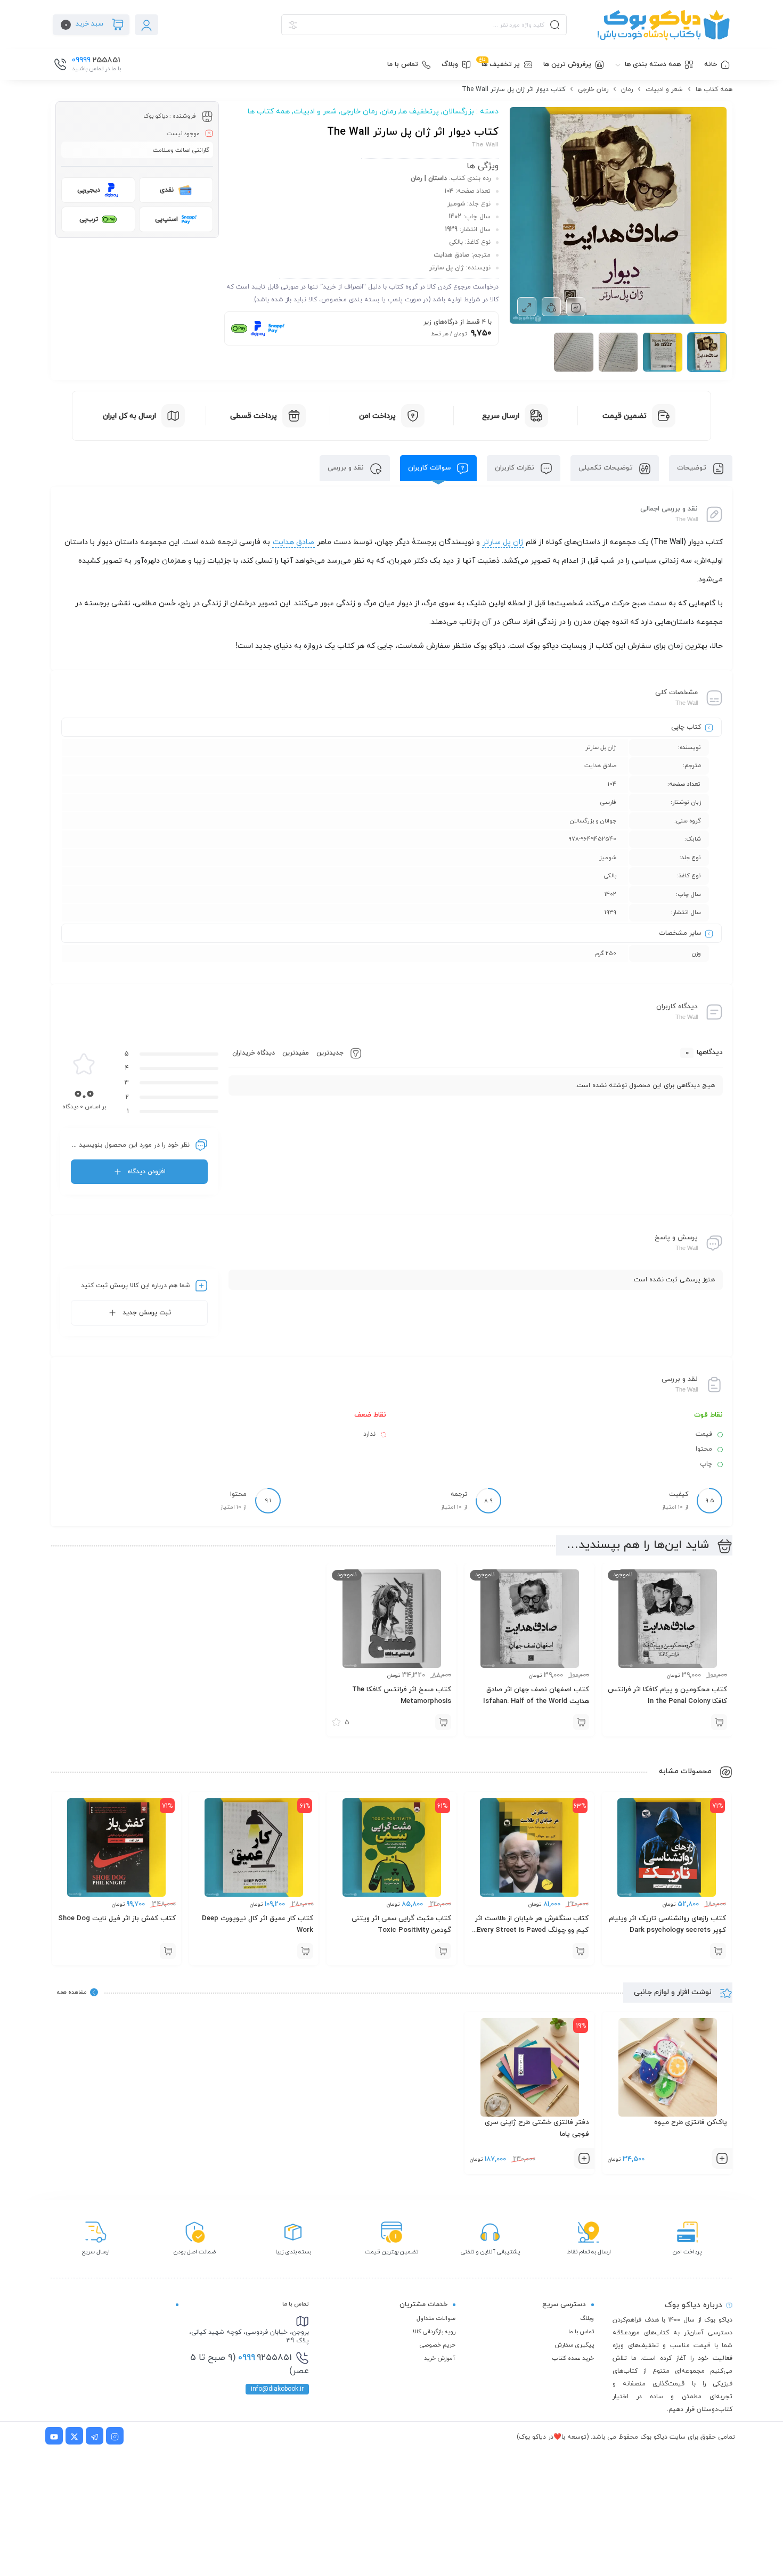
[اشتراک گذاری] (551, 307)
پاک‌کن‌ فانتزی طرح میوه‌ (691, 2122)
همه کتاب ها (714, 89)
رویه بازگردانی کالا (434, 2332)
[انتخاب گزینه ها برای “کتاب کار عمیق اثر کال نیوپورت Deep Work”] (305, 1951)
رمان (627, 89)
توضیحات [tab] (693, 468)
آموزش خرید (440, 2358)
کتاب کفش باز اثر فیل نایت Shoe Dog (117, 1919)
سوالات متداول (436, 2318)
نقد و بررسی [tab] (347, 468)
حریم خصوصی (438, 2345)
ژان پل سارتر (503, 542)
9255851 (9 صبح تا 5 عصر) (250, 2365)
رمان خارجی (593, 89)
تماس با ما (581, 2332)
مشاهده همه (72, 1992)
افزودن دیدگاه (147, 1172)
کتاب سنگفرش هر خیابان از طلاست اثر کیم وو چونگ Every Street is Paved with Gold (532, 1930)
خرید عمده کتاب (573, 2358)
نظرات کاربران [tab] (516, 468)
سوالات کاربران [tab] (430, 468)
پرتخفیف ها (419, 112)
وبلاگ (587, 2318)
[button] (718, 1951)
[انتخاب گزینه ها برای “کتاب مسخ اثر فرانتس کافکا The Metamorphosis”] (443, 1722)
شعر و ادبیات (664, 89)
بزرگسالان (458, 112)
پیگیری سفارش (574, 2345)
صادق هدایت (293, 542)
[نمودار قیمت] (576, 307)
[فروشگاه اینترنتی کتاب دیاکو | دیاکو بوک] (655, 25)
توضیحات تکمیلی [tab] (607, 468)
